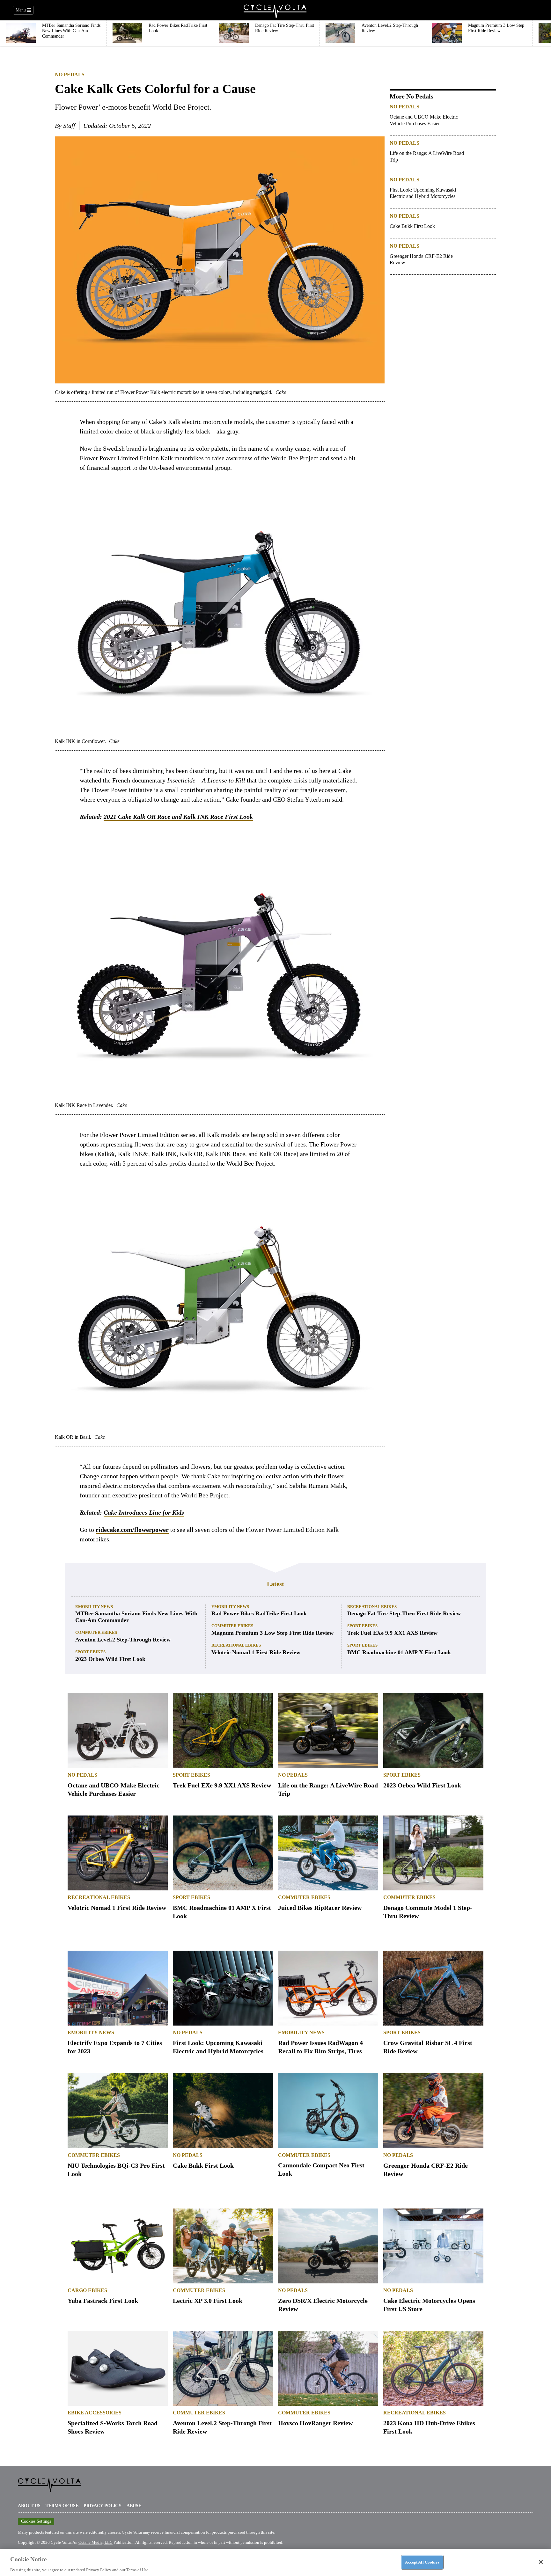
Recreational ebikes (236, 1645)
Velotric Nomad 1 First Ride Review (256, 1652)
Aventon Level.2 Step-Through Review (123, 1640)
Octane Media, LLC (96, 2542)
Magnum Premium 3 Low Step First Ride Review (272, 1633)
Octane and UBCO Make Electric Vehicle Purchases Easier (424, 120)
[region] (275, 2562)
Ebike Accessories (95, 2413)
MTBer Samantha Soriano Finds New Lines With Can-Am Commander (136, 1617)
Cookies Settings (36, 2521)
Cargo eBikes (87, 2290)
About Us (29, 2506)
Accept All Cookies (422, 2562)
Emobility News (94, 1607)
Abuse (134, 2506)
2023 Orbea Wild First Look (110, 1659)
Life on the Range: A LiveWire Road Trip (427, 156)
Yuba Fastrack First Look (103, 2301)
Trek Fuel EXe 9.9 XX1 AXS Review (392, 1633)
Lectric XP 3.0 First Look (208, 2301)
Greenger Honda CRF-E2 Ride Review (421, 259)
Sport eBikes (90, 1652)
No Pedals (70, 74)
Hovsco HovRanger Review (315, 2423)
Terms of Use (62, 2506)
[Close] (541, 2562)
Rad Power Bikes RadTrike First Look (259, 1613)
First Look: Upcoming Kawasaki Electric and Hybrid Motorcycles (423, 193)
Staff (69, 126)
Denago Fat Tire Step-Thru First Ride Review (404, 1613)
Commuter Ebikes (96, 1632)
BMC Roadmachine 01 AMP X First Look (399, 1652)
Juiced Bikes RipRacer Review (320, 1908)
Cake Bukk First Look (412, 226)
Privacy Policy (103, 2506)
